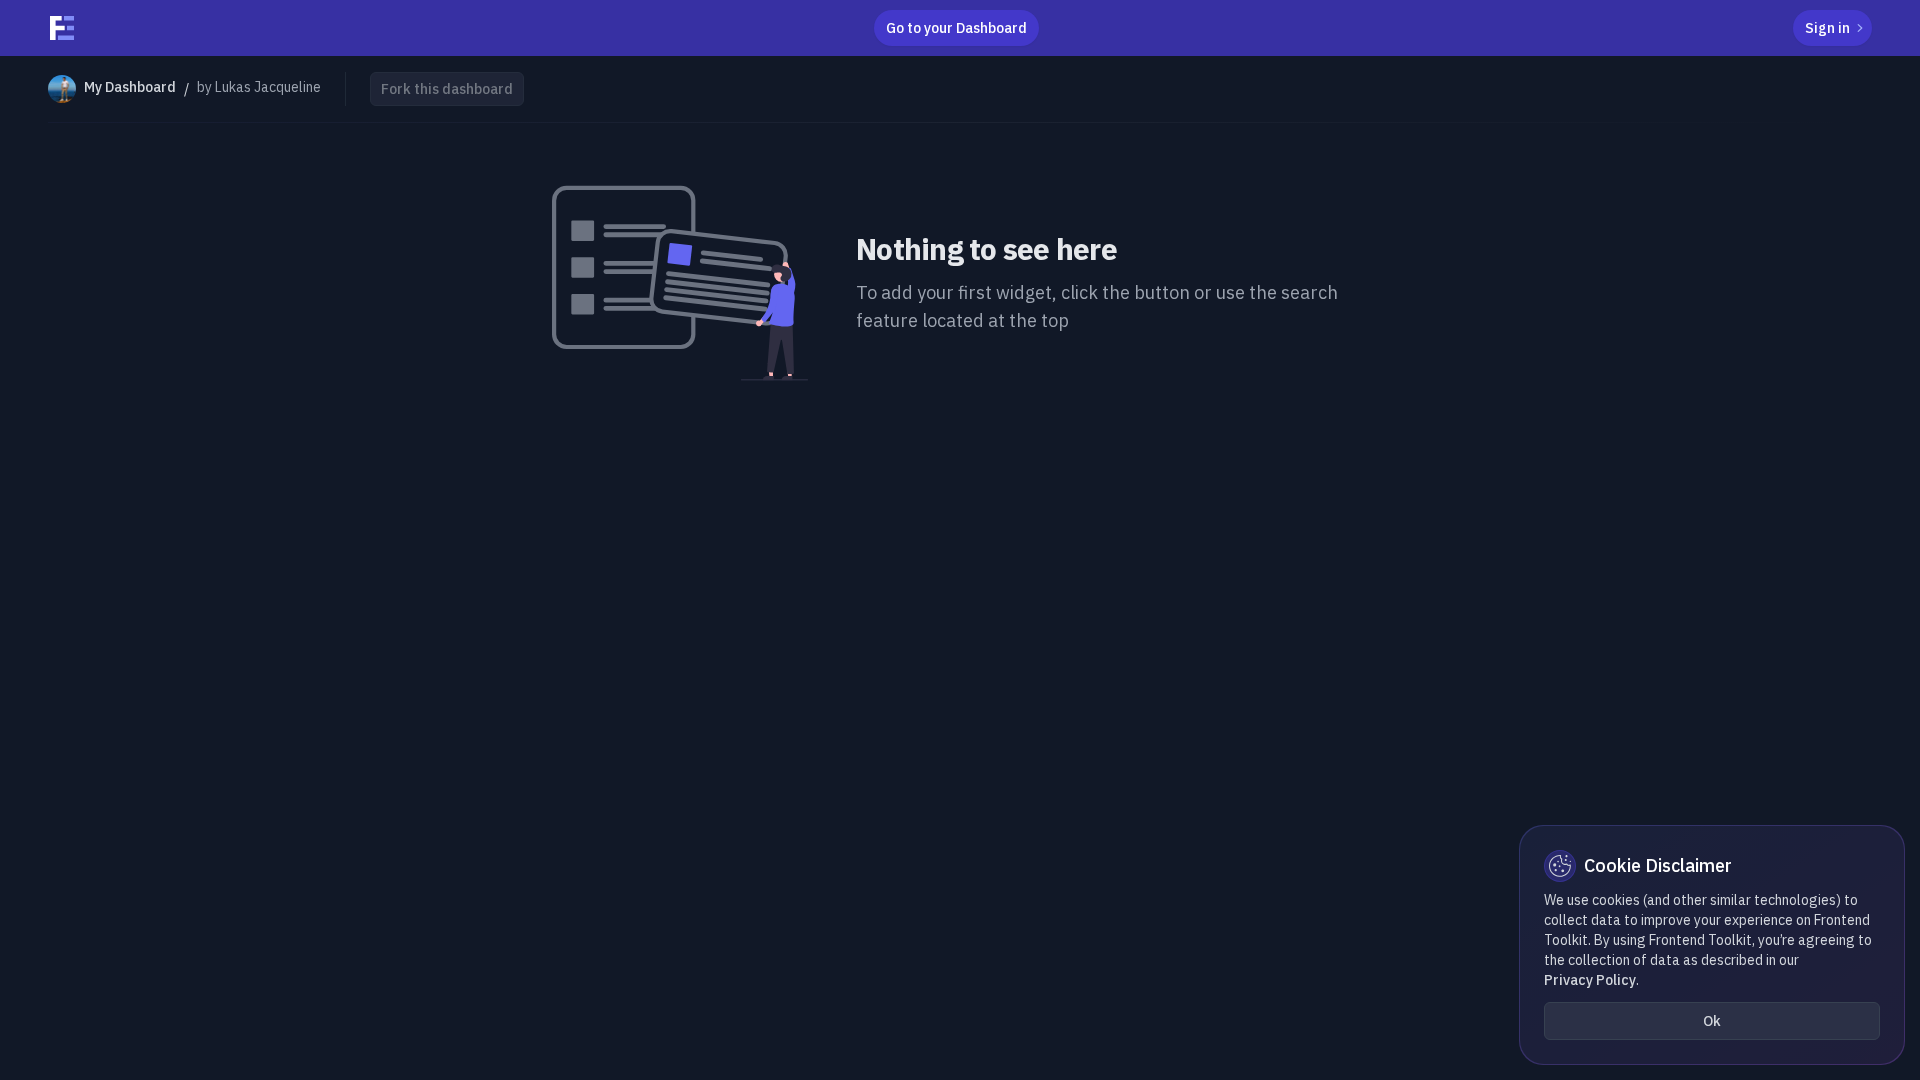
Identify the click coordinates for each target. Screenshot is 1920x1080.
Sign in (1827, 28)
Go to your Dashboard (956, 28)
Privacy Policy (1590, 980)
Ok (1712, 1021)
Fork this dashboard (447, 89)
